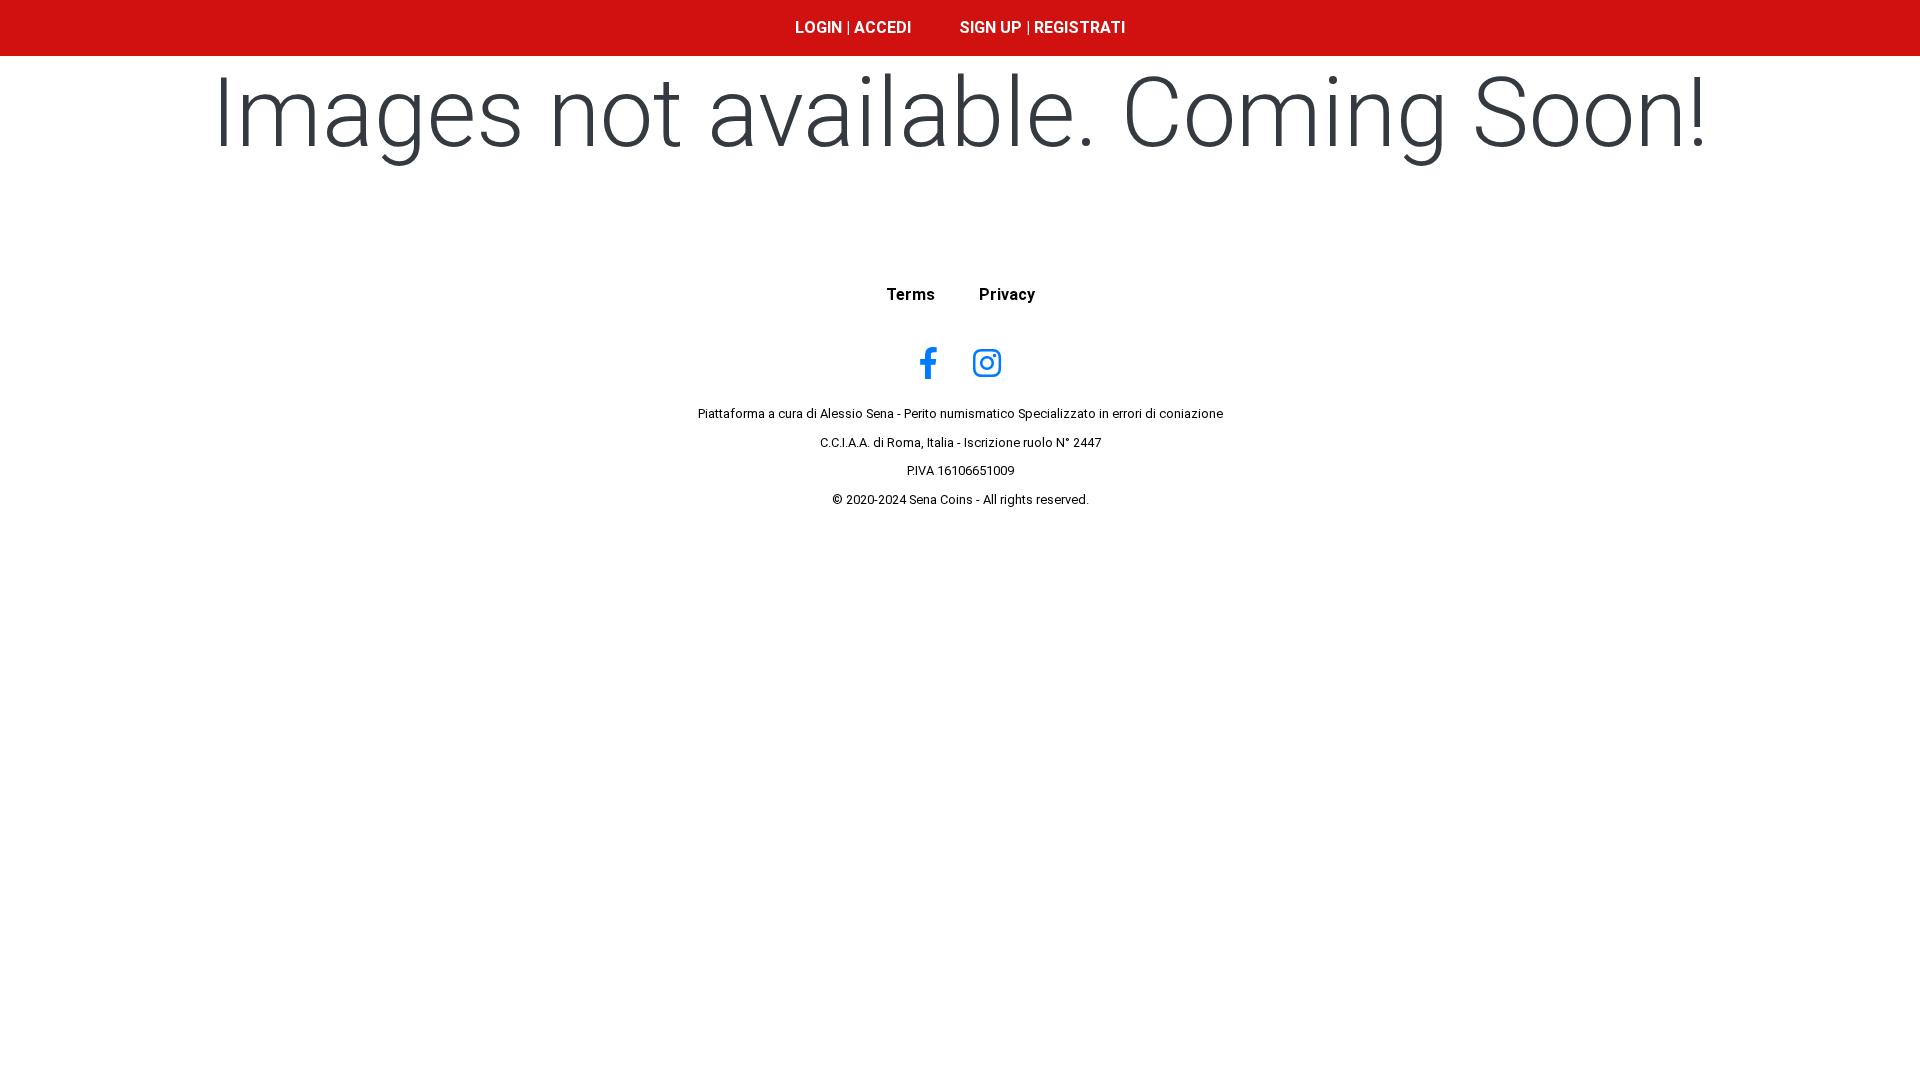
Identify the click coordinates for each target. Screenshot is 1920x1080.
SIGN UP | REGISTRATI (1042, 27)
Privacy (1007, 294)
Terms (910, 294)
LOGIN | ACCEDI (853, 27)
